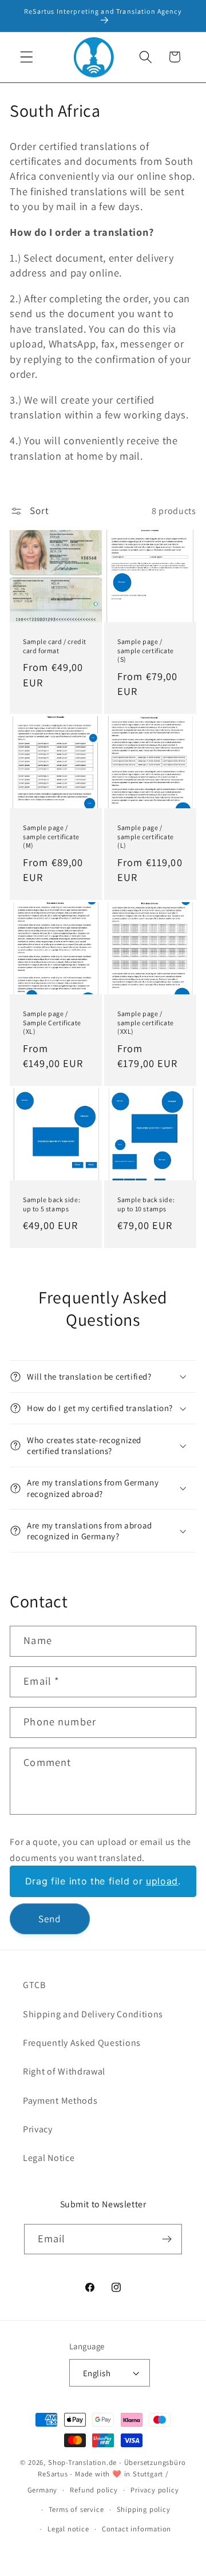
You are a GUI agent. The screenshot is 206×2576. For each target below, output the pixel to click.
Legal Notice (49, 2158)
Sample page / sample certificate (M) (51, 836)
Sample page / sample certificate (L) (146, 836)
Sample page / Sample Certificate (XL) (52, 1022)
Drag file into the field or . (103, 1881)
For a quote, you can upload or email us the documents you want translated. (100, 1850)
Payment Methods (60, 2101)
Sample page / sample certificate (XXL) (146, 1022)
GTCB (34, 1985)
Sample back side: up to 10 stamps (146, 1205)
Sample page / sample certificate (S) (146, 650)
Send (50, 1919)
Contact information (136, 2529)
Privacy (38, 2129)
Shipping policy (144, 2509)
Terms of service (76, 2509)
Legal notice (68, 2529)
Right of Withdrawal (64, 2071)
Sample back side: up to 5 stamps (51, 1205)
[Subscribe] (167, 2239)
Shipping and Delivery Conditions (93, 2014)
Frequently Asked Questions (82, 2043)
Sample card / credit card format (55, 646)
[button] (27, 57)
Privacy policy (154, 2490)
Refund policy (94, 2490)
